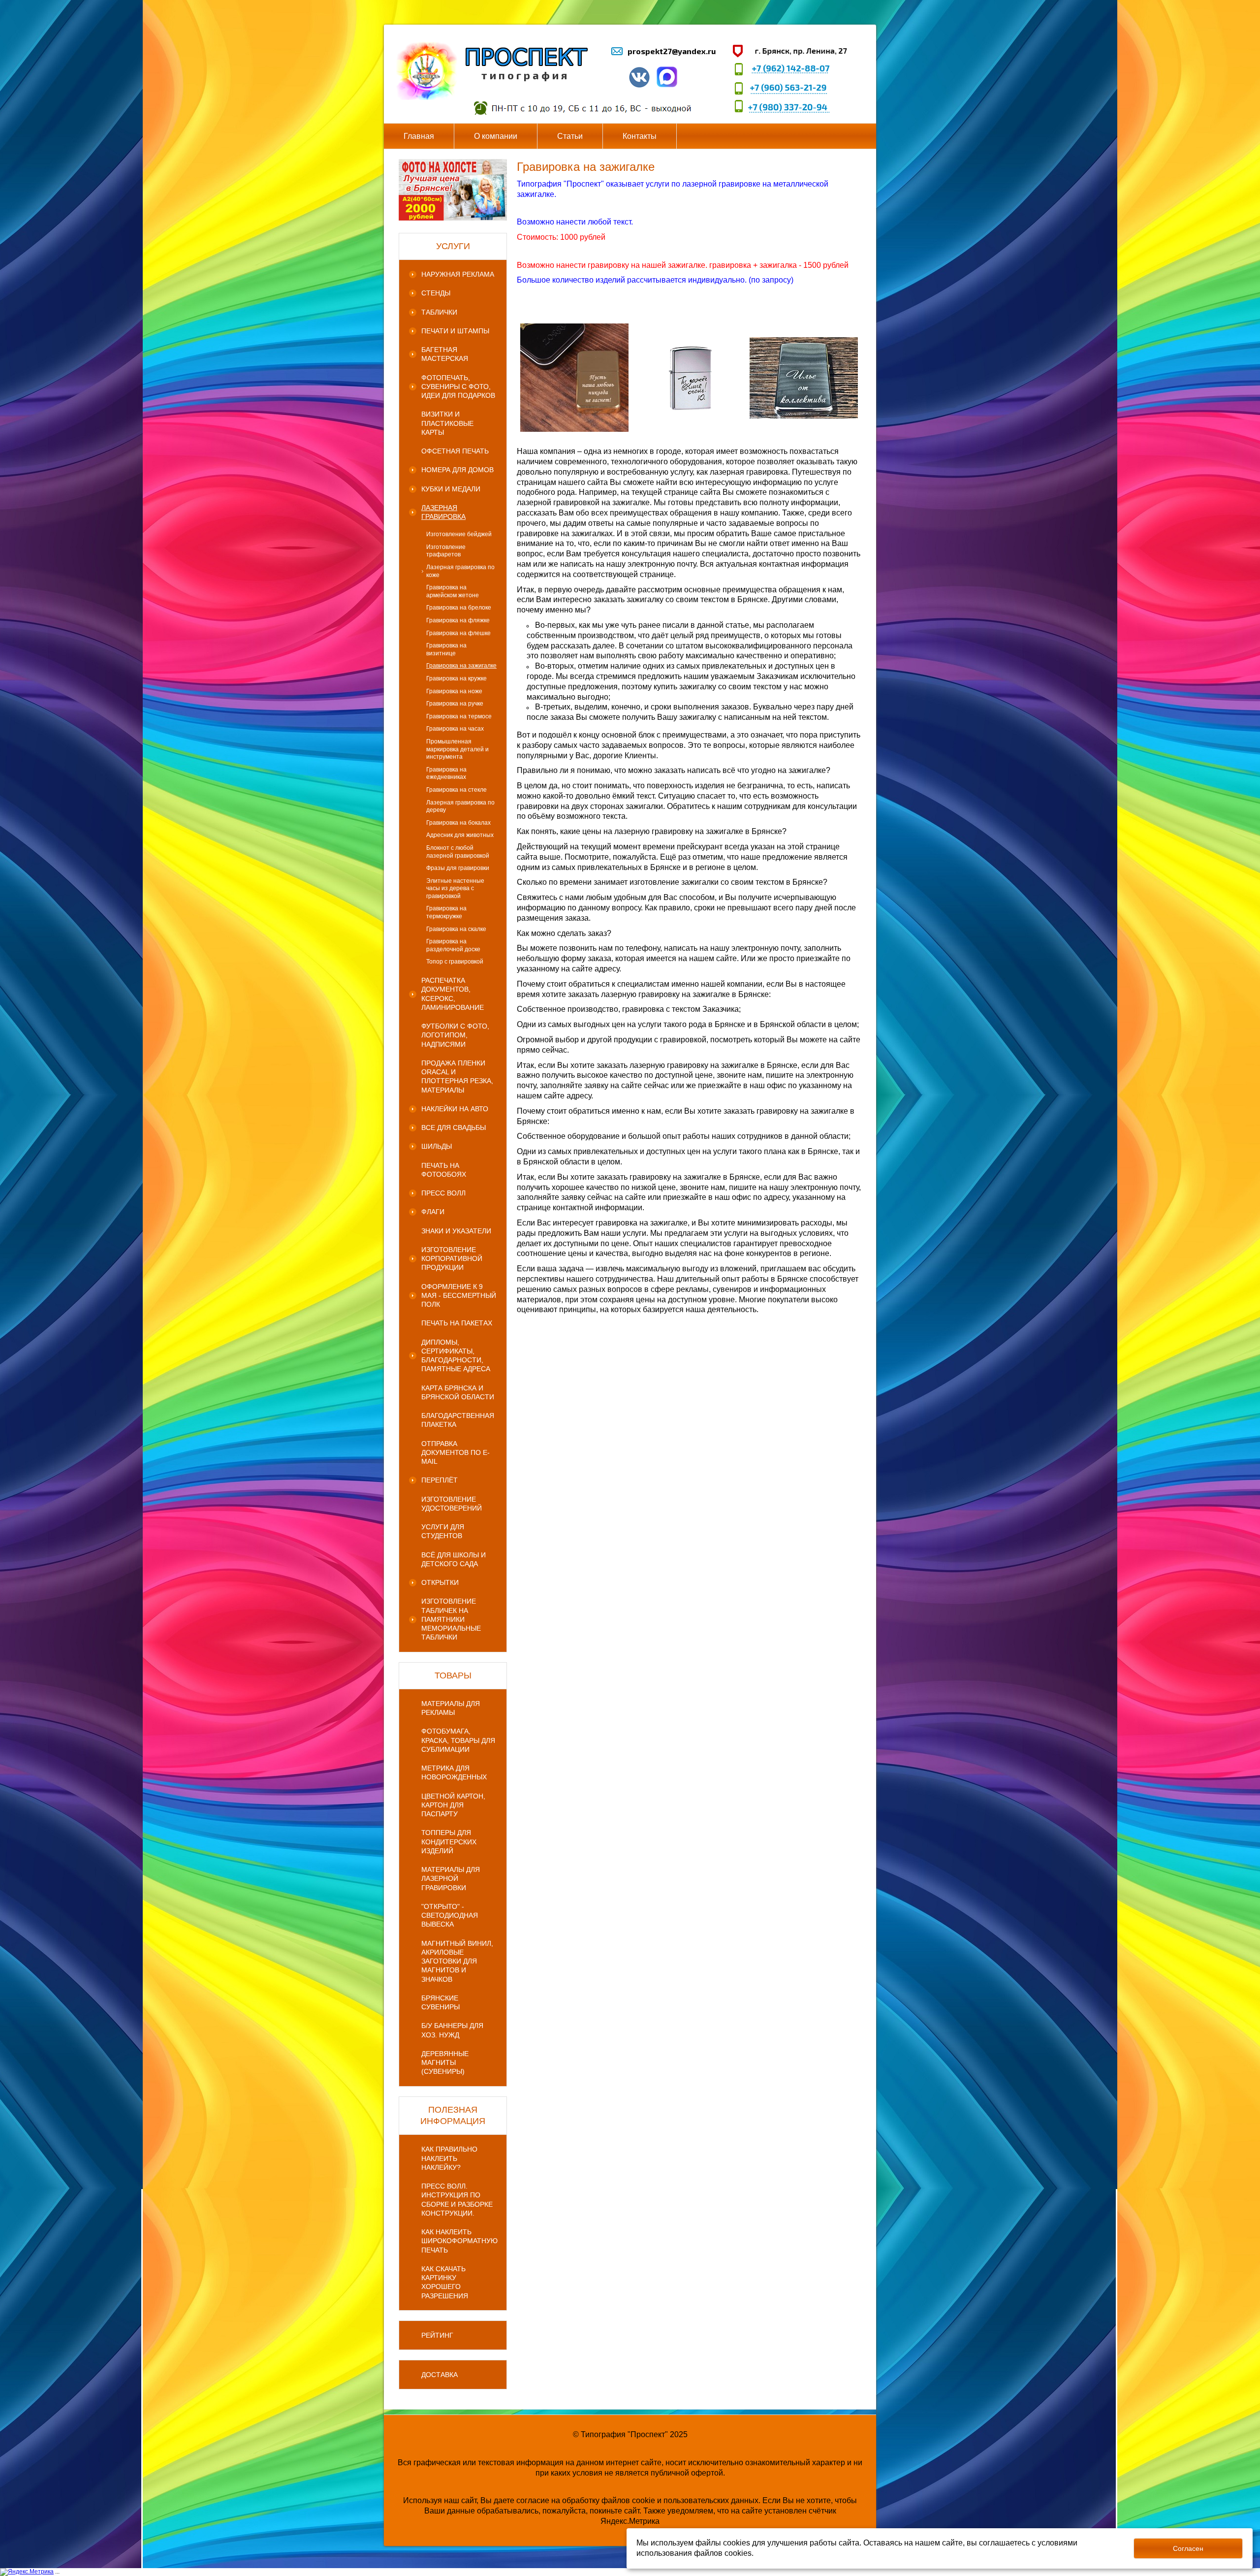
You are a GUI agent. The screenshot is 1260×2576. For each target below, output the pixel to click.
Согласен (1188, 2548)
